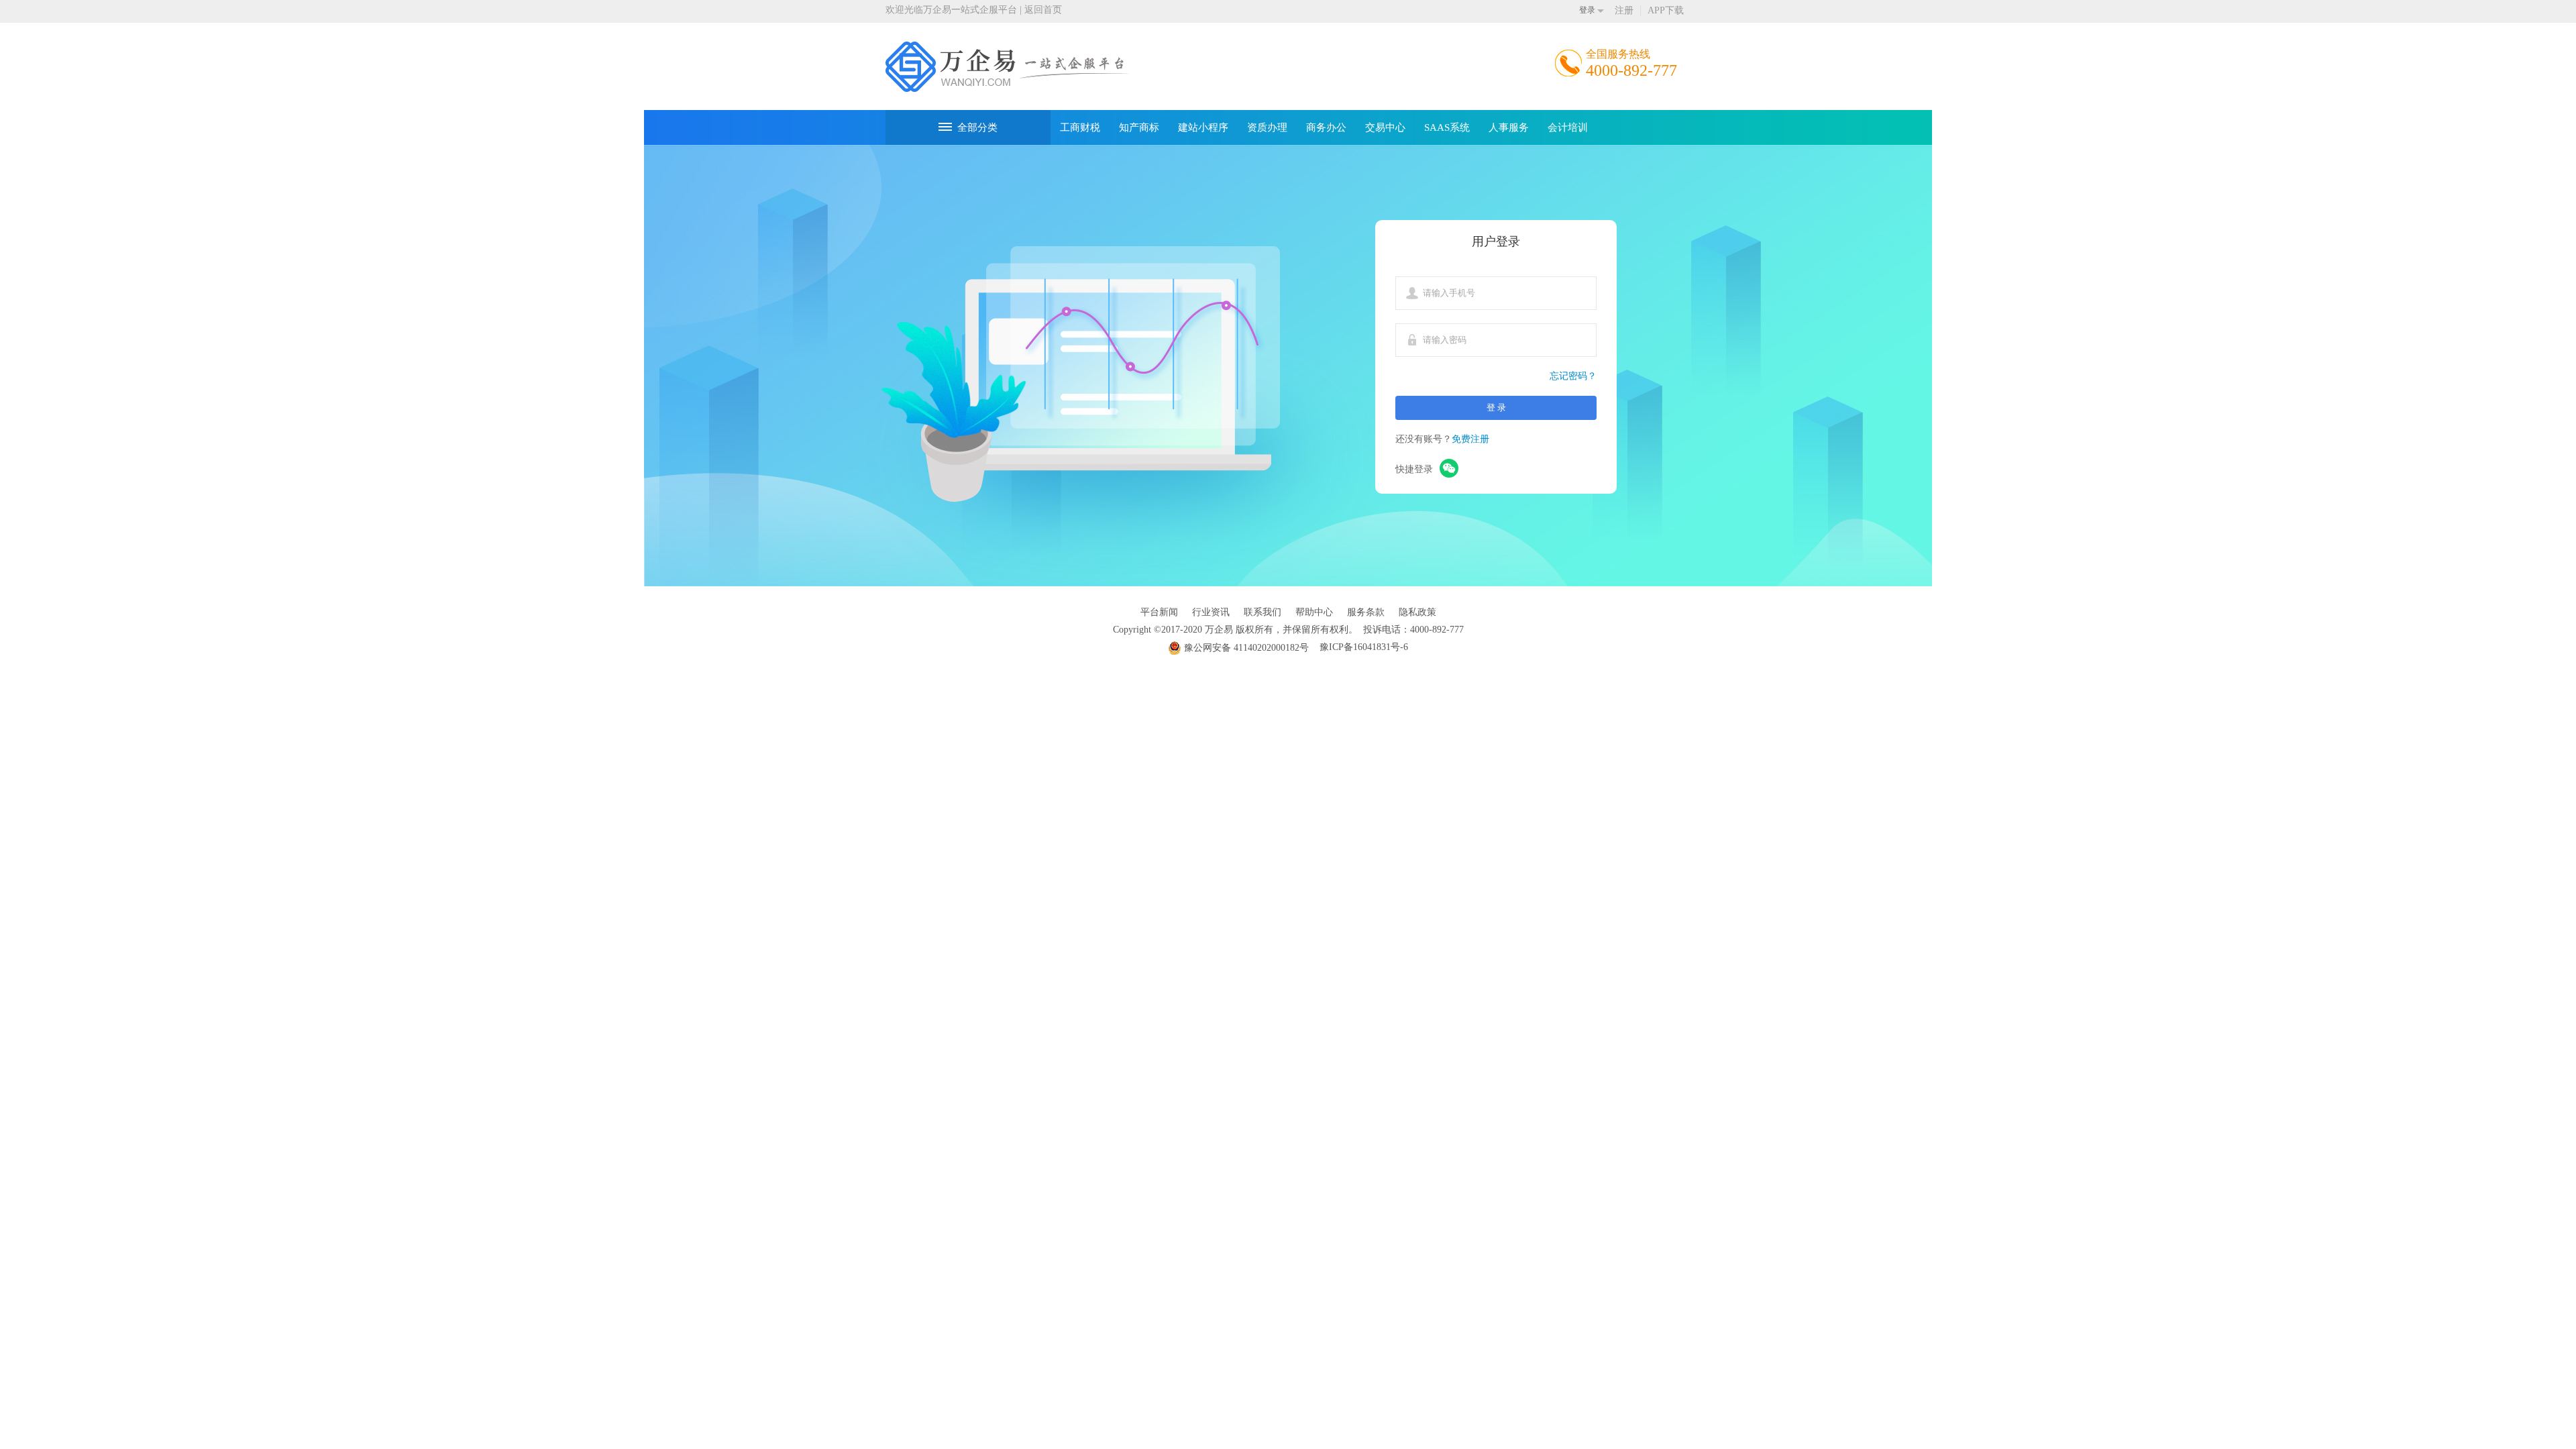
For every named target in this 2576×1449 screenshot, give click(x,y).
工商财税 (1080, 127)
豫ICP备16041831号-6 (1364, 647)
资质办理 (1267, 127)
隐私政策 (1417, 612)
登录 (1587, 10)
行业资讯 (1211, 612)
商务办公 (1326, 127)
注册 (1624, 10)
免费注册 (1470, 439)
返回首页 (1043, 10)
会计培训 (1568, 127)
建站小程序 (1203, 127)
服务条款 (1366, 612)
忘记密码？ (1573, 376)
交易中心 (1385, 127)
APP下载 (1666, 10)
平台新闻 (1159, 612)
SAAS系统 (1447, 127)
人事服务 (1509, 127)
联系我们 (1263, 612)
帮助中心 (1314, 612)
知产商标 (1139, 127)
